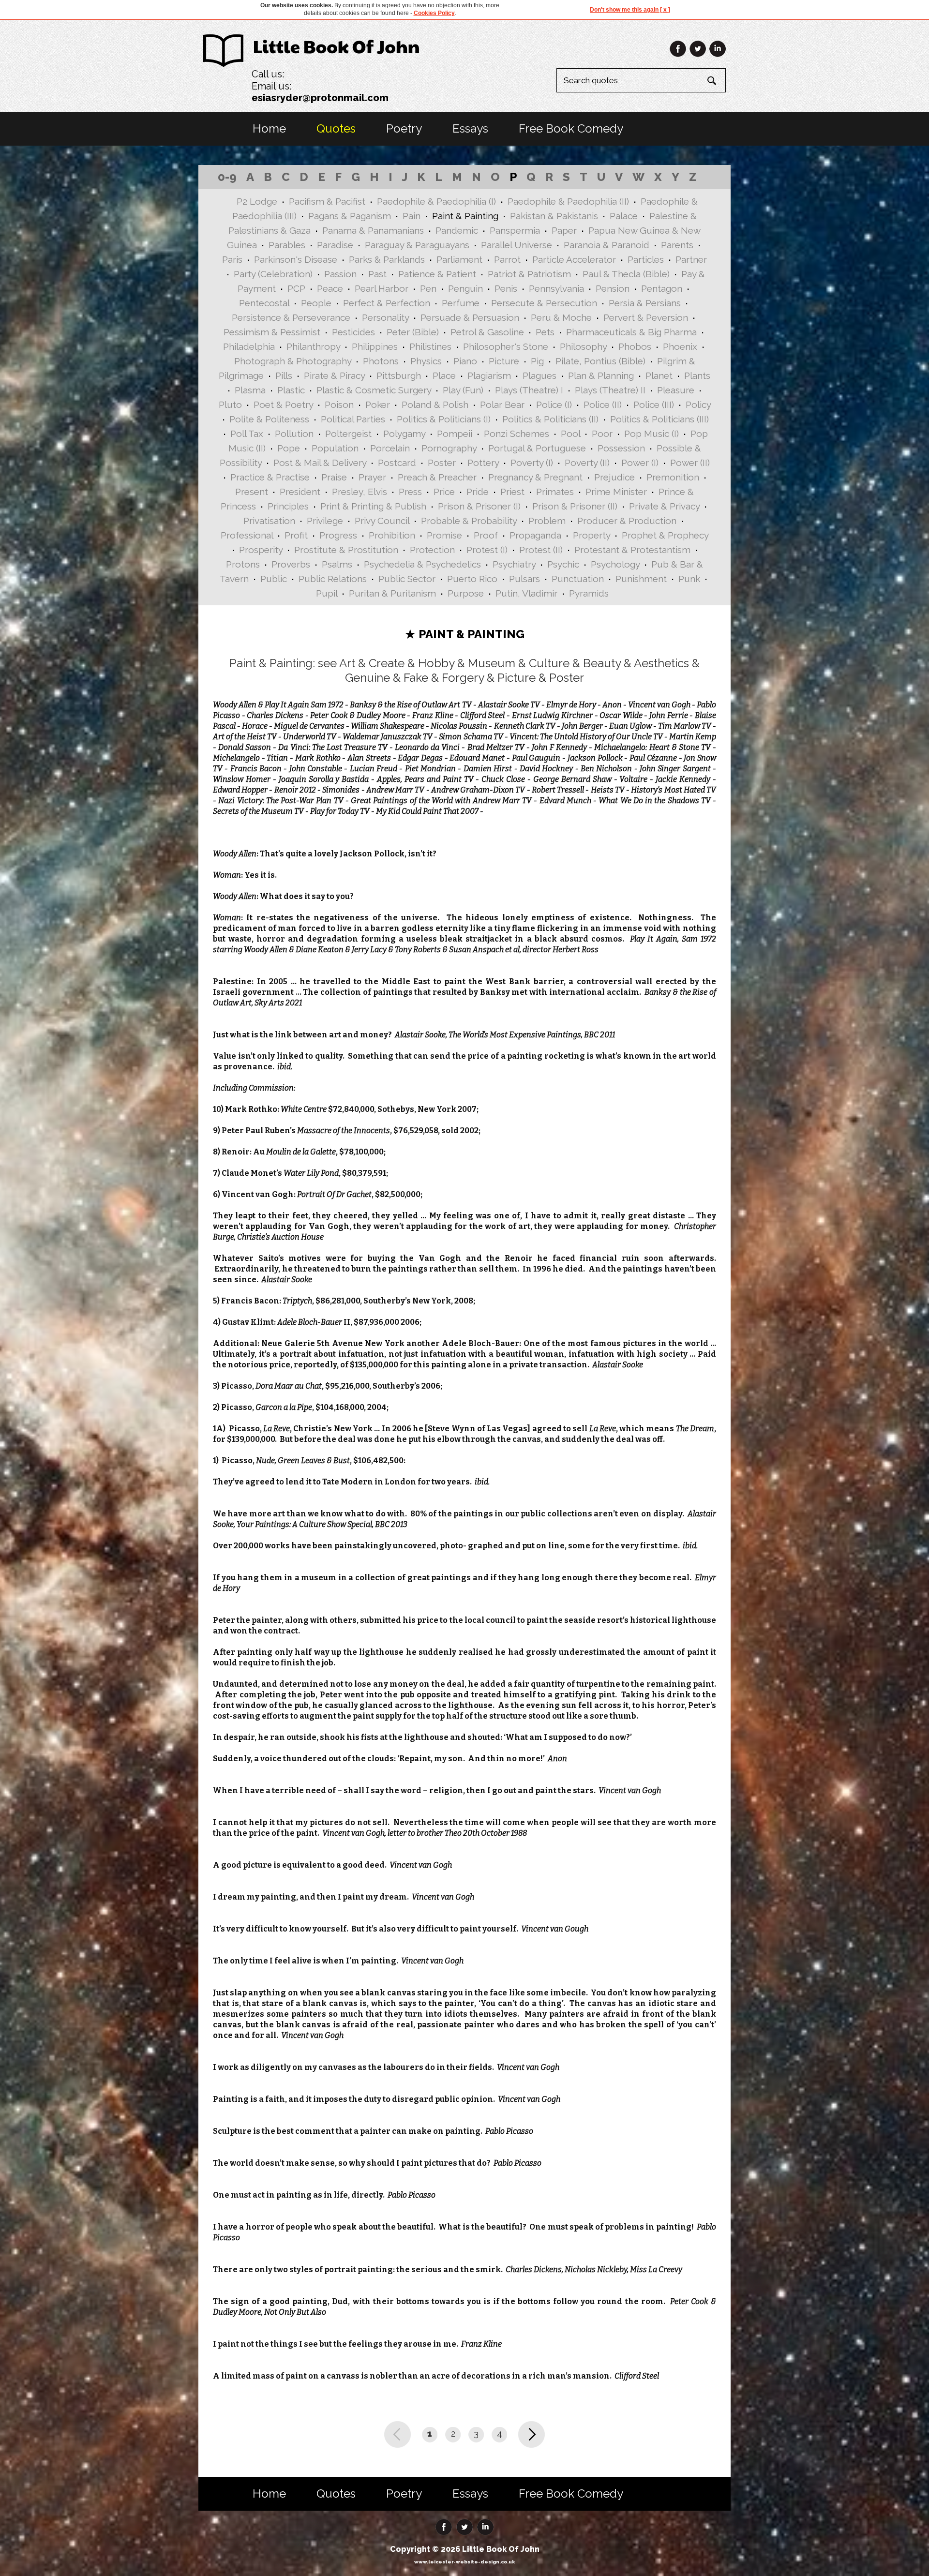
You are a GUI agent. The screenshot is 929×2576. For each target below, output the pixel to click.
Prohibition (392, 535)
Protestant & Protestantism (632, 550)
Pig (537, 361)
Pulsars (524, 579)
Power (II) (690, 463)
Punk (689, 579)
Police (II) (603, 404)
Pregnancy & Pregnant (535, 477)
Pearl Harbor (382, 288)
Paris (232, 259)
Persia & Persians (645, 303)
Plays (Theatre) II (610, 390)
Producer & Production (627, 521)
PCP (296, 288)
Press (410, 492)
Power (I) (640, 463)
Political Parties (353, 419)
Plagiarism (489, 375)
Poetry (404, 128)
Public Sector (407, 579)
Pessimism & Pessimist (272, 332)
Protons (243, 564)
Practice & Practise (270, 477)
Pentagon (662, 288)
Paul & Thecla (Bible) (626, 274)
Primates (555, 492)
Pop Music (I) (652, 434)
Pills (284, 375)
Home (269, 128)
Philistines (430, 346)
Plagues (539, 375)
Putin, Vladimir (526, 593)
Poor (602, 434)
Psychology (615, 564)
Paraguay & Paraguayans (417, 245)
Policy (698, 404)
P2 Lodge (257, 201)
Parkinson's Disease (296, 259)
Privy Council (382, 521)
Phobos (635, 346)
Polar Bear (502, 404)
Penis (506, 288)
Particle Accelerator (574, 259)
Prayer (372, 477)
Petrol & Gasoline (487, 332)
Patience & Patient (437, 274)
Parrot (507, 259)
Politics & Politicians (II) (550, 419)
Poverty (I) (532, 463)
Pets (545, 332)
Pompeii (455, 434)
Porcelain (390, 448)
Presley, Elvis (360, 492)
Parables (287, 245)
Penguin (465, 288)
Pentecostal (264, 303)
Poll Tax (247, 434)
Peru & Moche (561, 317)
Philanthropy (313, 346)
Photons (381, 361)
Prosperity (261, 550)
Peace (330, 288)
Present (252, 492)
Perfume (461, 303)
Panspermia (515, 230)
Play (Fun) (463, 390)
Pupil (327, 593)
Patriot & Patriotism (529, 274)
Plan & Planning (601, 375)
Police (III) (654, 404)
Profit (296, 535)
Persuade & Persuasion (470, 317)
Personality (385, 317)
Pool (570, 434)
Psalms (337, 564)
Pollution (294, 434)
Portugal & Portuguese (537, 448)
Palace (624, 216)
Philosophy (583, 346)
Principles (288, 506)
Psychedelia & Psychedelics (422, 564)
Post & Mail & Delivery (320, 463)
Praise (334, 477)
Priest (512, 492)
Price (444, 492)
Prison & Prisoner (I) (479, 506)
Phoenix (680, 346)
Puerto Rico (472, 579)
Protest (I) (487, 550)
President (300, 492)
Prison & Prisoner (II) (575, 506)
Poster (442, 463)
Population (335, 448)
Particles (646, 259)
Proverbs (291, 564)
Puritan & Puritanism (392, 593)
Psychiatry (514, 564)
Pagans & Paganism (350, 216)
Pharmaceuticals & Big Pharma (631, 332)
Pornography (449, 448)
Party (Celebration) (273, 274)
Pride (478, 492)
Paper (564, 230)
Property (592, 535)
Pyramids (589, 593)
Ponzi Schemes (517, 434)
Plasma (250, 390)
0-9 (227, 177)
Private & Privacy (664, 506)
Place (444, 375)
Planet (659, 375)
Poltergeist (348, 434)
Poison (339, 404)
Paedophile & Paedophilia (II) (568, 201)
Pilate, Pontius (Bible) (600, 361)
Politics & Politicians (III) (659, 419)
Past (377, 274)
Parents (677, 245)
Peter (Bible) (413, 332)
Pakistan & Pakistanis (554, 216)
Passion (340, 274)
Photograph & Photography (293, 361)
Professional (247, 535)
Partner (691, 259)
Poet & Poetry (283, 404)
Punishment (641, 579)
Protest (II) (541, 550)
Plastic (291, 390)
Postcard (397, 463)
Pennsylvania (556, 288)
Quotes (336, 128)
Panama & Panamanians (373, 230)
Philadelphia (249, 346)
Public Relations (333, 579)
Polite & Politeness (269, 419)
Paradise (335, 245)
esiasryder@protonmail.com (320, 98)
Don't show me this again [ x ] (630, 10)
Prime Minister (616, 492)
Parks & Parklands (387, 259)
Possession (621, 448)
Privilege (325, 521)
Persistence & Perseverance (291, 317)
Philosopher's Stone (506, 346)
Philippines (375, 346)
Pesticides (353, 332)
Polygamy (404, 434)
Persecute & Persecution (544, 303)
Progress (338, 535)
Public (274, 579)
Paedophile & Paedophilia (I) (436, 201)
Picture (504, 361)
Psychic (563, 564)
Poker (378, 404)
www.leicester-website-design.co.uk (464, 2562)
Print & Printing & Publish (373, 506)
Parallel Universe (517, 245)
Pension (613, 288)
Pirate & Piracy (334, 375)
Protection (432, 550)
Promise (444, 535)
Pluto (230, 404)
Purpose (466, 593)
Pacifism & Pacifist (327, 201)
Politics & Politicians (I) (444, 419)
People (316, 303)
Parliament (459, 259)
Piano (465, 361)
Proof (486, 535)
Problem (547, 521)
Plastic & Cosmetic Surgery (374, 390)
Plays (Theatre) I (529, 390)
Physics (426, 361)
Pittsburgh (399, 375)
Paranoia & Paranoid (607, 245)
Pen (428, 288)
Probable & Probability (469, 521)
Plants (697, 375)
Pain (412, 216)
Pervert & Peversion (646, 317)
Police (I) (554, 404)
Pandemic (457, 230)
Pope (289, 448)
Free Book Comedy (571, 128)
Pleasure (676, 390)
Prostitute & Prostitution (346, 550)
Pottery (483, 463)
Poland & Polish (435, 404)
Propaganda (535, 535)
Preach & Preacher (437, 477)
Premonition (673, 477)
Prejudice (614, 477)
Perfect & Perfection (387, 303)
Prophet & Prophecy (665, 535)
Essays (470, 128)
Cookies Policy (434, 13)
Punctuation (578, 579)
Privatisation (269, 521)
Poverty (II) (587, 463)
